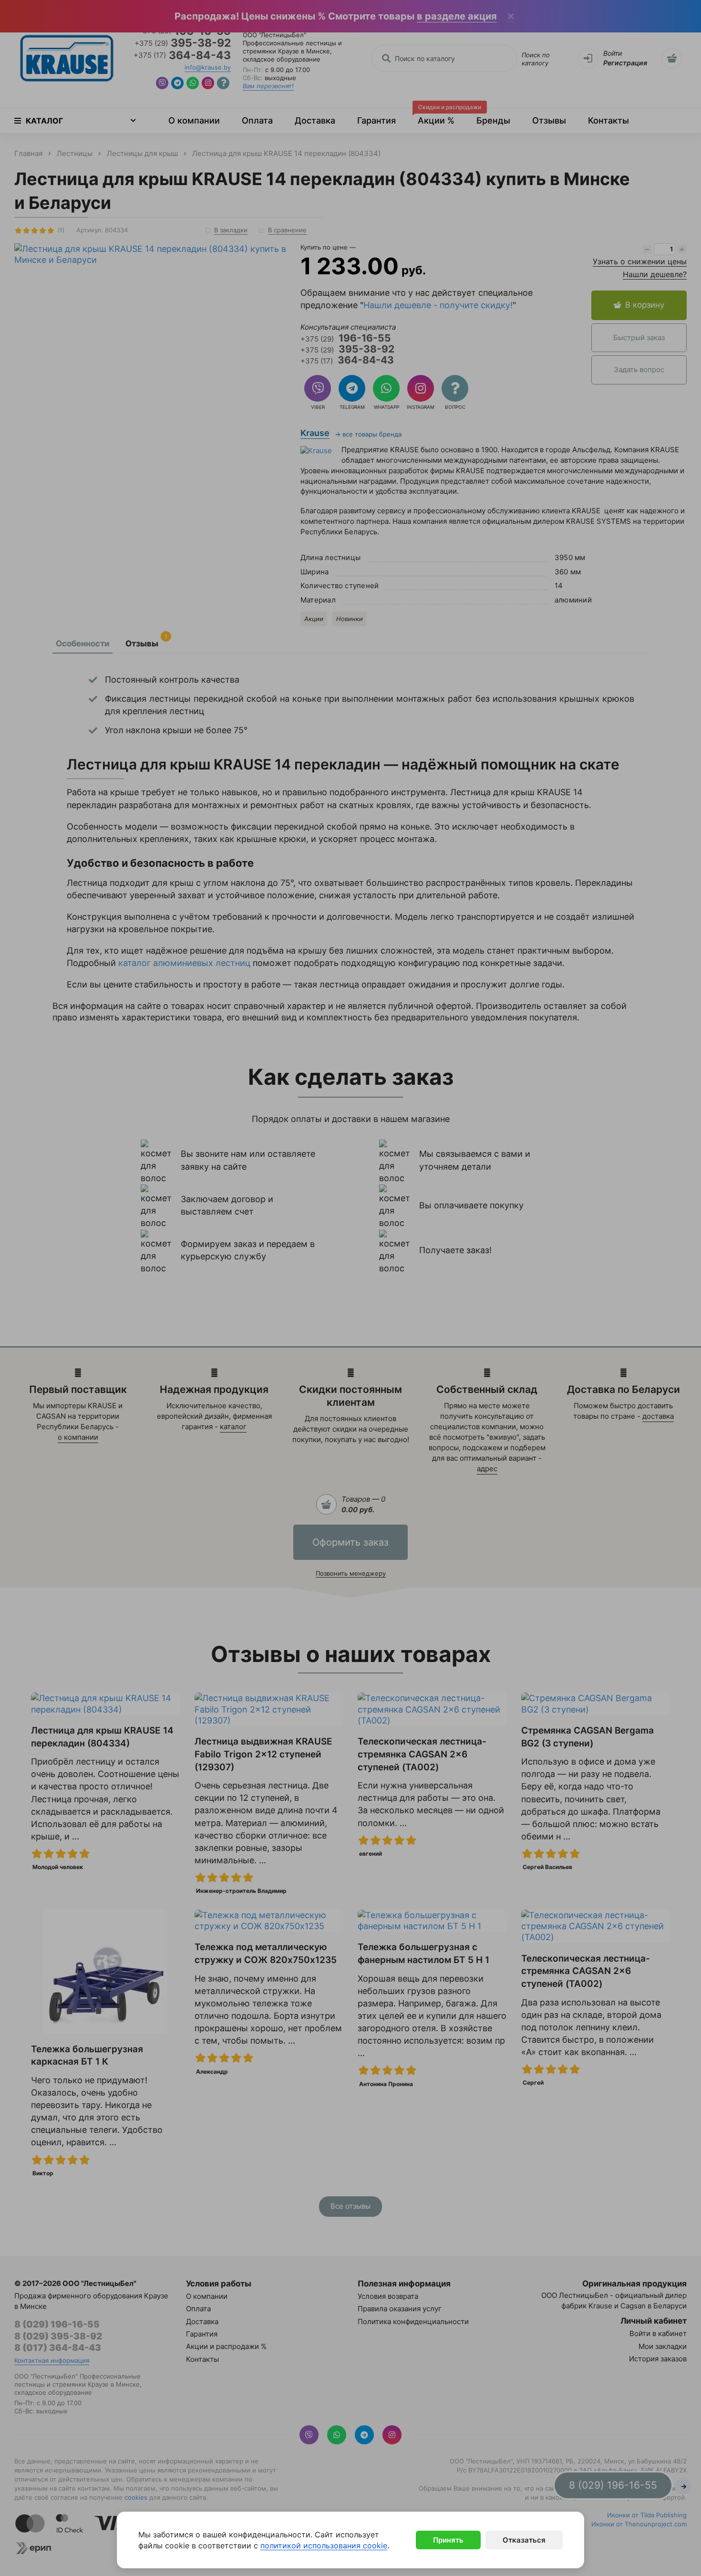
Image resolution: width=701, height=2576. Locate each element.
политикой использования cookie (324, 2545)
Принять (448, 2540)
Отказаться (524, 2540)
